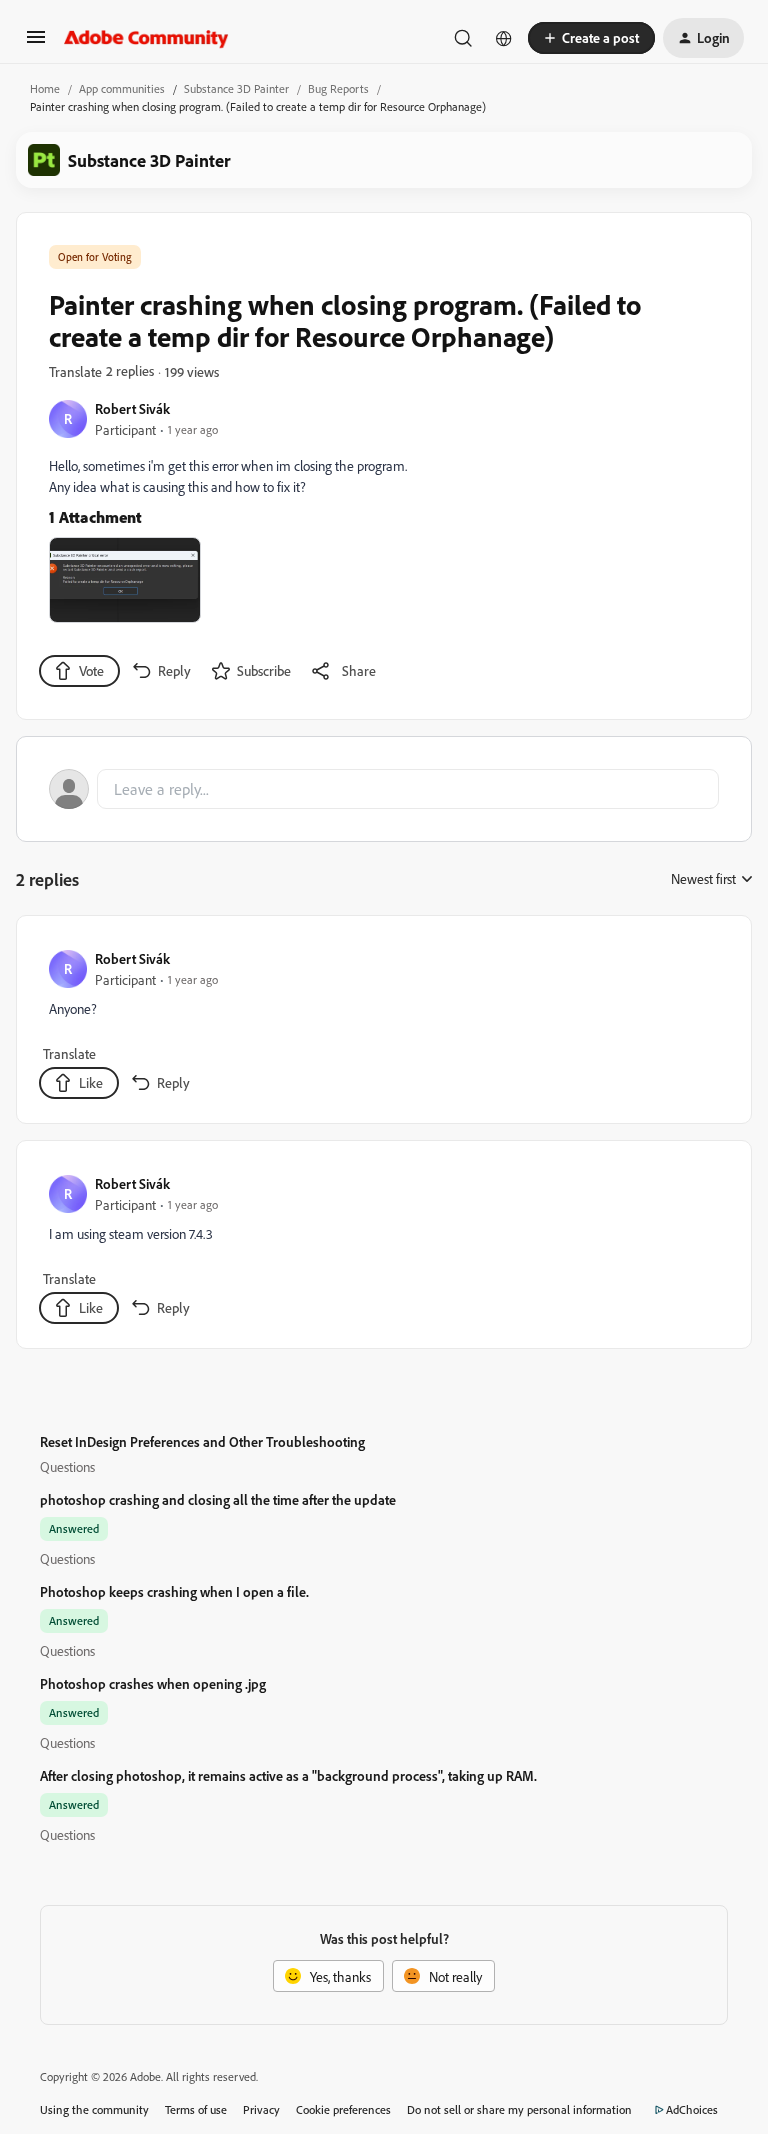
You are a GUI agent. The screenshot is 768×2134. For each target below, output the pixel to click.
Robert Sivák (132, 408)
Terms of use (196, 2109)
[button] (36, 43)
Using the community (94, 2109)
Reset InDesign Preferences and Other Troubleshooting (202, 1441)
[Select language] (504, 38)
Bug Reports (338, 88)
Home (45, 88)
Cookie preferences (343, 2109)
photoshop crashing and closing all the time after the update (218, 1499)
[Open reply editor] (384, 789)
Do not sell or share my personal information (519, 2109)
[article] (383, 1023)
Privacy (261, 2109)
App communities (122, 88)
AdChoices (692, 2109)
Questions (67, 1466)
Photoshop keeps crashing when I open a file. (174, 1591)
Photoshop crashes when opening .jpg (153, 1683)
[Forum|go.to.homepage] (146, 38)
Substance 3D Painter (236, 88)
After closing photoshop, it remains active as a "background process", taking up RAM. (288, 1775)
